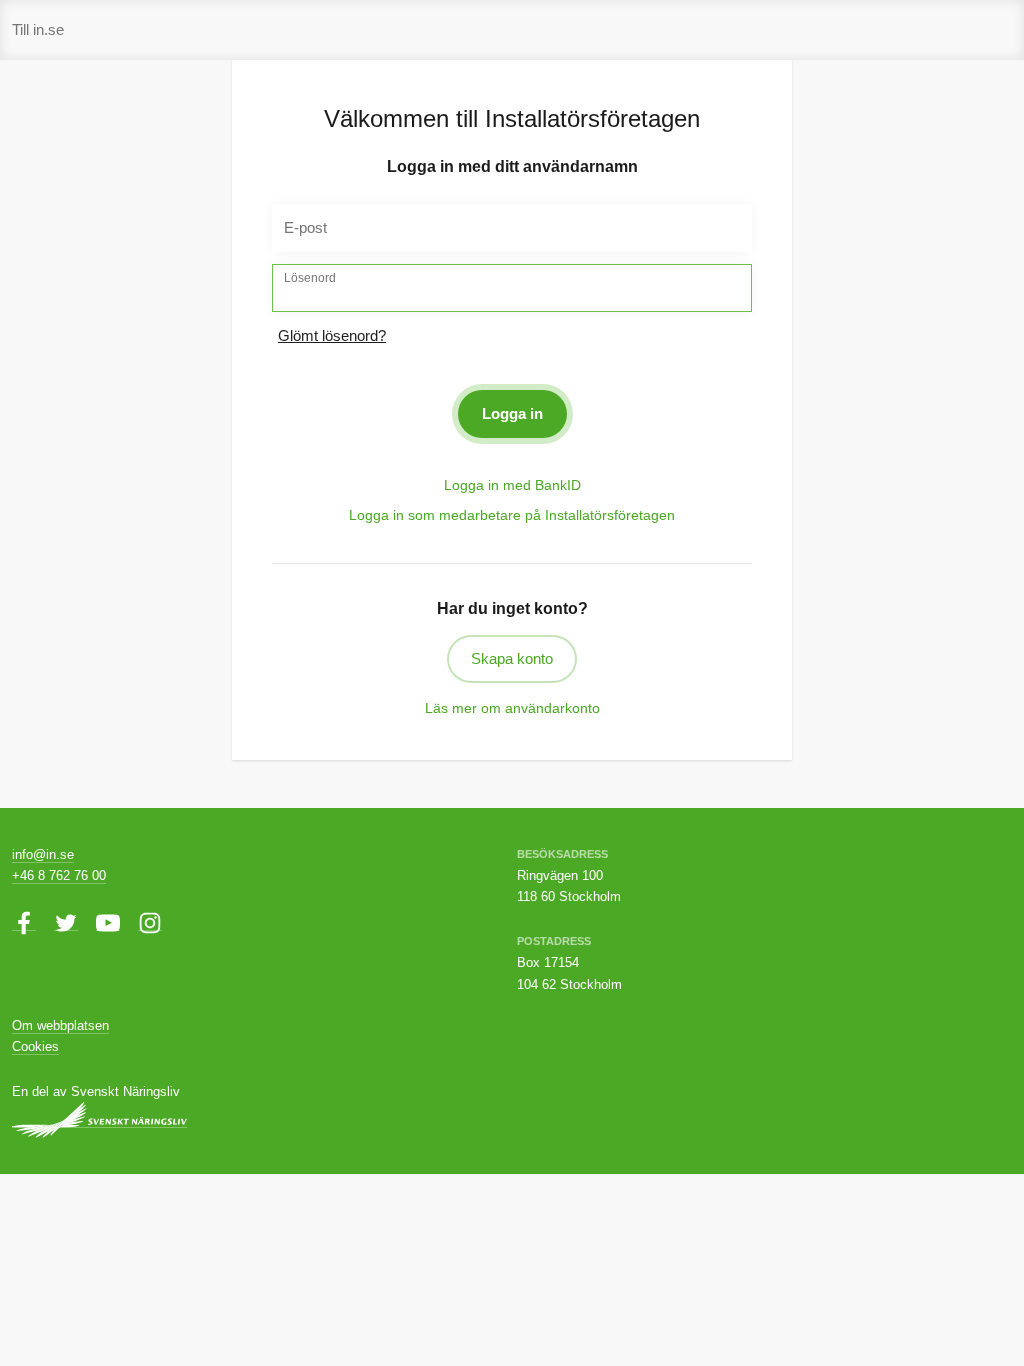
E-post (305, 227)
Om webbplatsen (60, 1025)
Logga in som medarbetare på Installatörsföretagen (512, 515)
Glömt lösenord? (332, 335)
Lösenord (310, 278)
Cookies (35, 1046)
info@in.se (43, 854)
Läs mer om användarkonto (512, 708)
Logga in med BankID (512, 485)
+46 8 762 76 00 (59, 875)
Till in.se (38, 29)
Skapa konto (512, 658)
